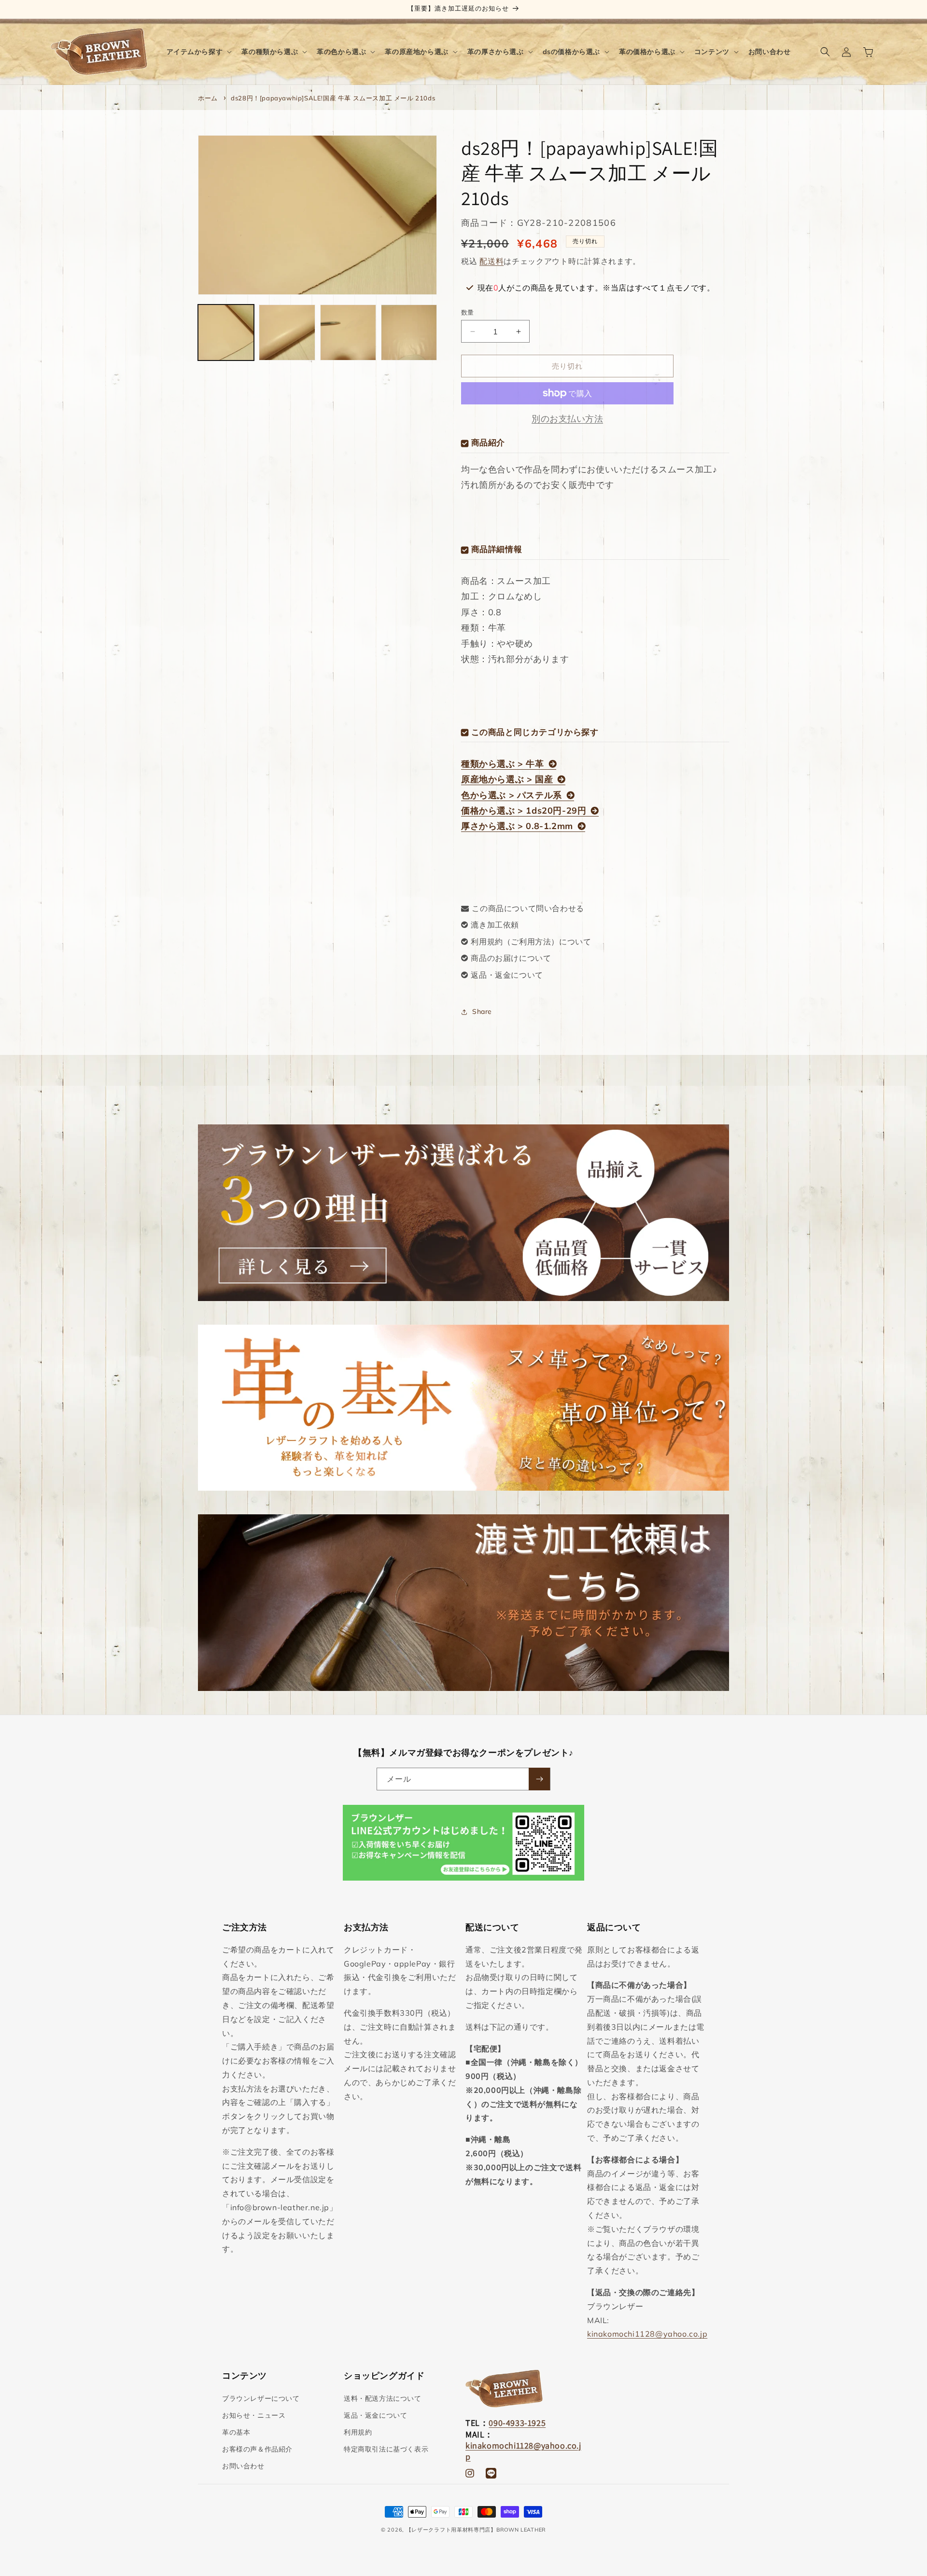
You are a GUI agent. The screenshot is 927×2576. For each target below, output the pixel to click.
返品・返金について (507, 975)
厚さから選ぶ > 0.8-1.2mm (517, 826)
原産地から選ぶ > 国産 (507, 779)
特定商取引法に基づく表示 (386, 2449)
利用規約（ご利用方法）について (531, 942)
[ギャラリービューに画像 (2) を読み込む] (287, 332)
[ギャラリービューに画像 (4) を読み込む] (409, 332)
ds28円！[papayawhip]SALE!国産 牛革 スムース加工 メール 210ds (333, 98)
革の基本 (236, 2432)
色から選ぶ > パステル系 (512, 795)
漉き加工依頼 (495, 925)
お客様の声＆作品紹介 (257, 2449)
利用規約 (358, 2432)
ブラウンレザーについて (261, 2398)
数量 (468, 312)
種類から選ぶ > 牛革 (503, 764)
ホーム (208, 98)
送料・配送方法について (383, 2398)
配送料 (492, 261)
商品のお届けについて (511, 958)
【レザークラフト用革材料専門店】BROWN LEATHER (476, 2530)
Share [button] (482, 1011)
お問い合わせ (243, 2466)
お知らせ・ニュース (254, 2415)
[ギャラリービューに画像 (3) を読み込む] (348, 332)
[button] (198, 52)
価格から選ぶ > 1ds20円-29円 (524, 810)
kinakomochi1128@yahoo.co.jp (647, 2334)
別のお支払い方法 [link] (567, 419)
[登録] (539, 1779)
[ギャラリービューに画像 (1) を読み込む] (226, 332)
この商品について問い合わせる (528, 908)
